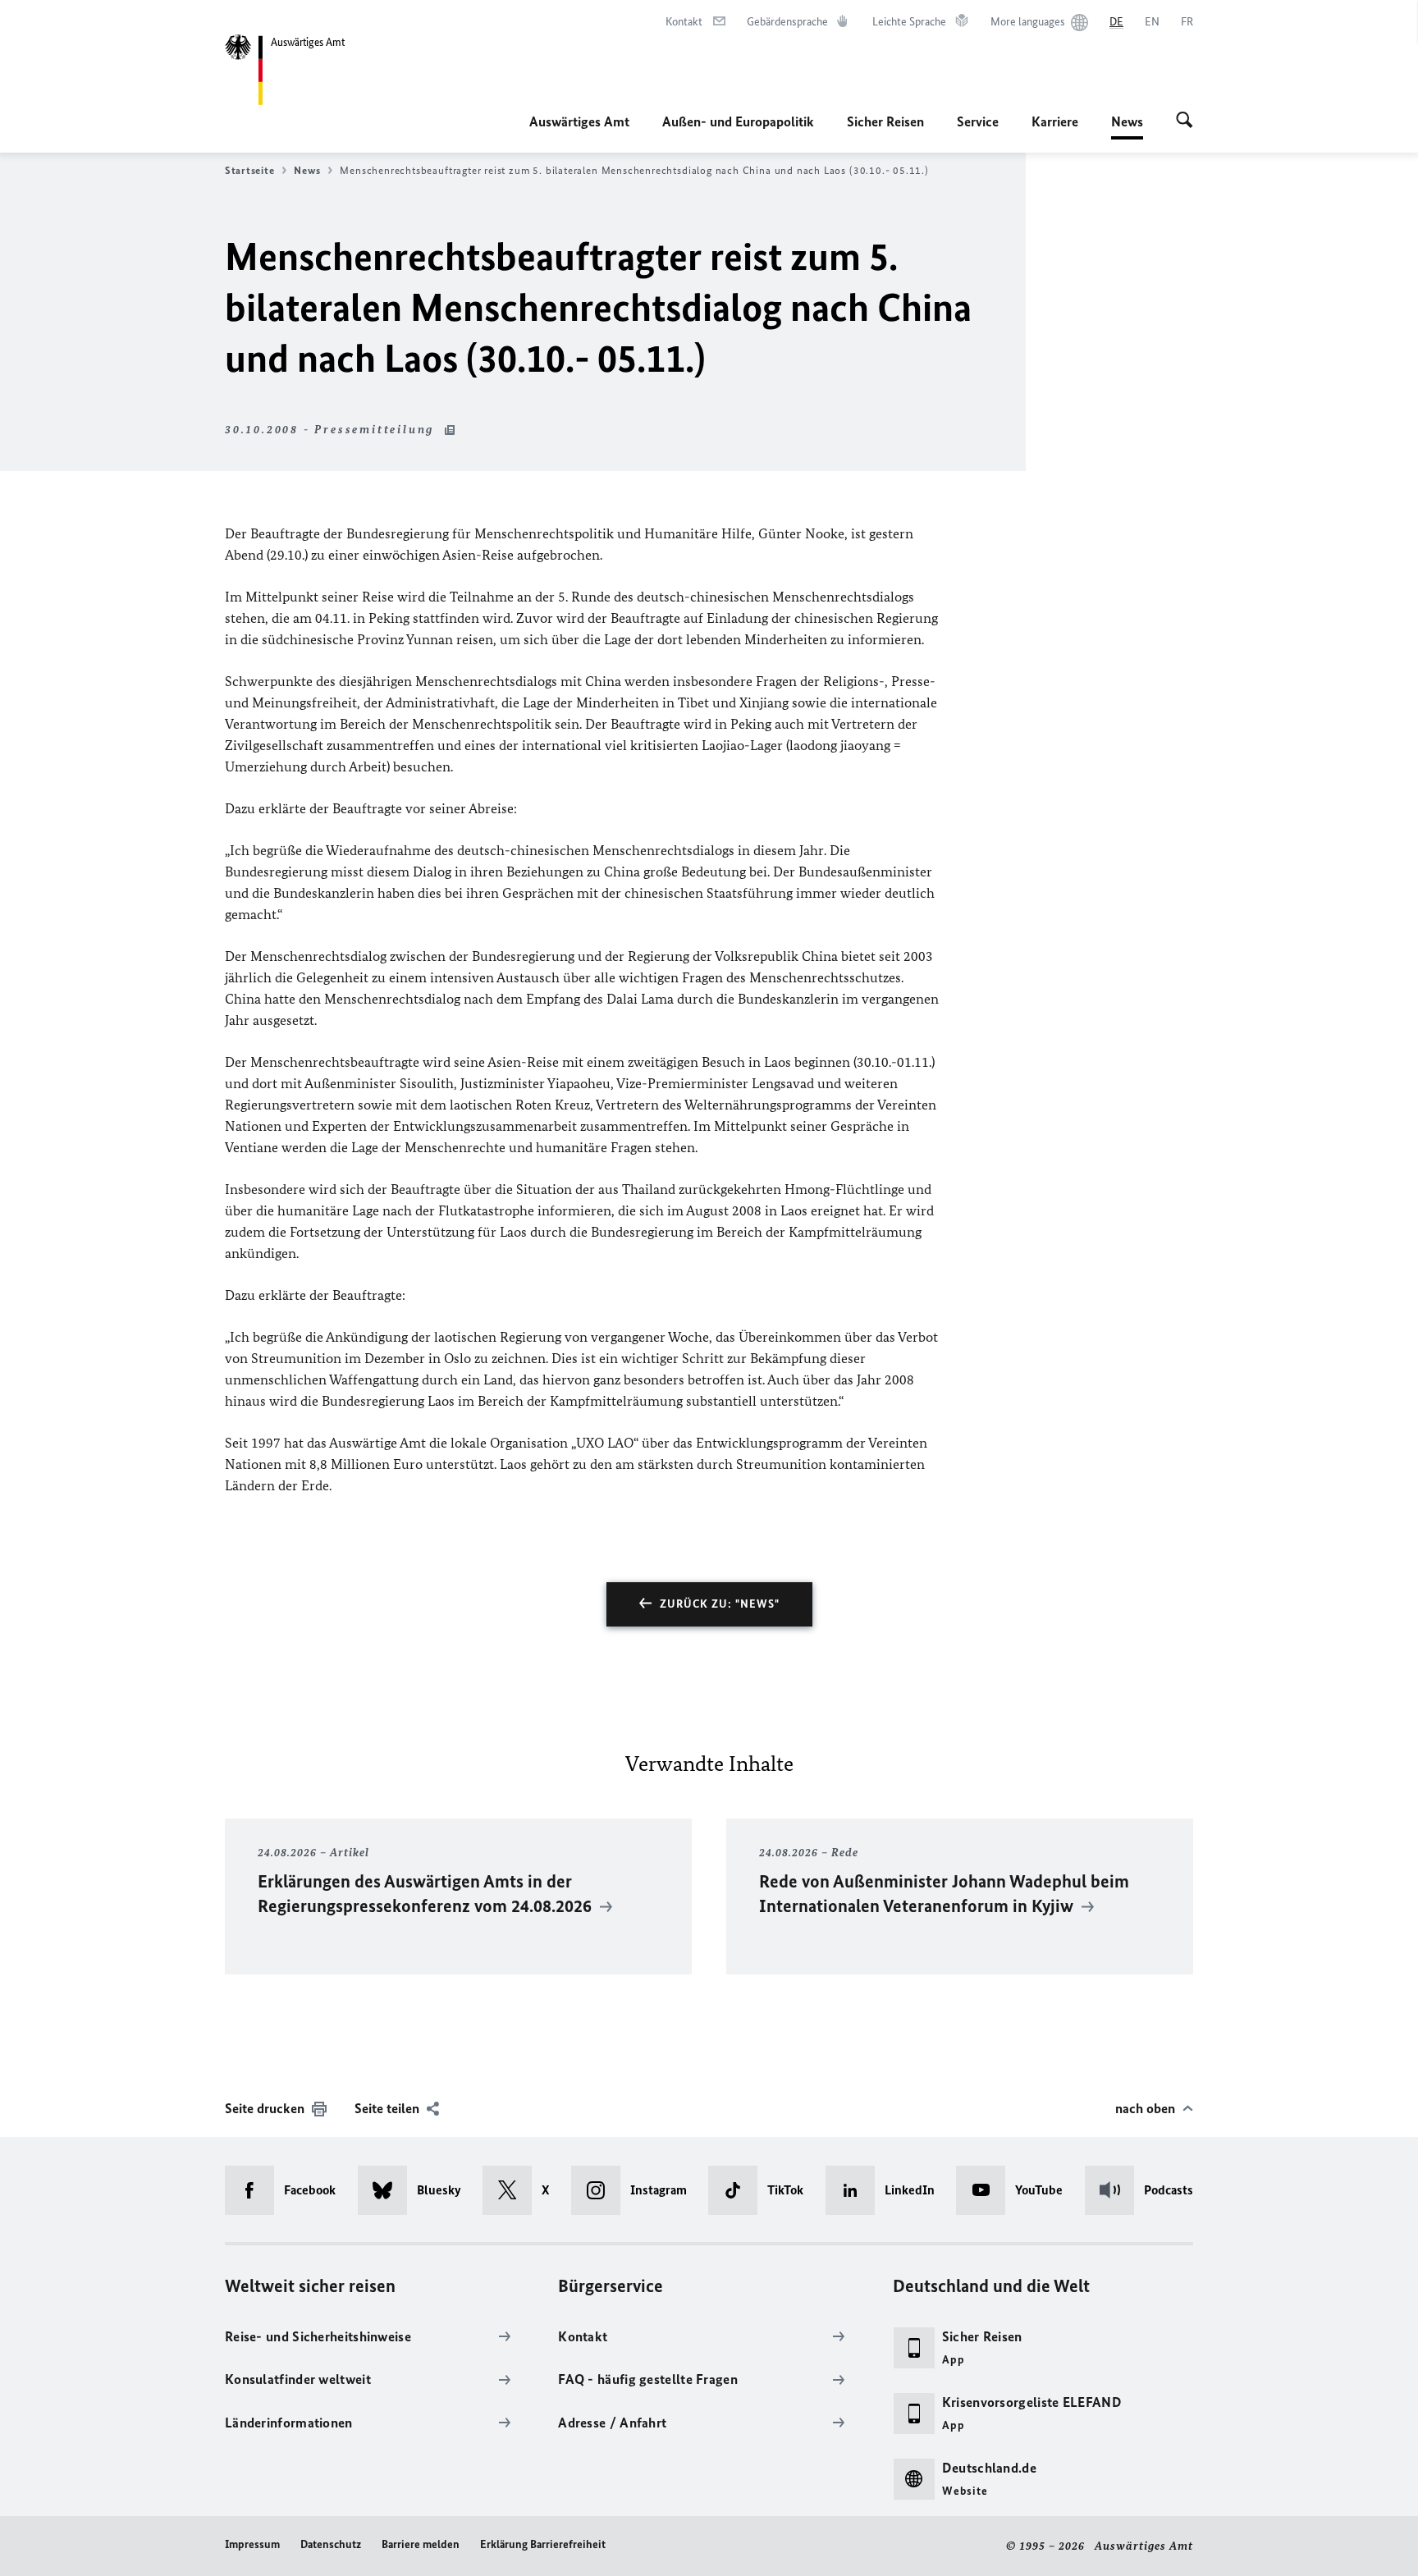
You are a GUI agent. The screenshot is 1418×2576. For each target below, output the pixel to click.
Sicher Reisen (885, 121)
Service (978, 121)
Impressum (252, 2544)
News (1127, 126)
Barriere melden (421, 2544)
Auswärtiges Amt (579, 121)
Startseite (249, 170)
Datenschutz (331, 2544)
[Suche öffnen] (1185, 121)
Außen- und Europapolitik (738, 121)
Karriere (1055, 121)
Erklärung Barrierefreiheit (543, 2544)
